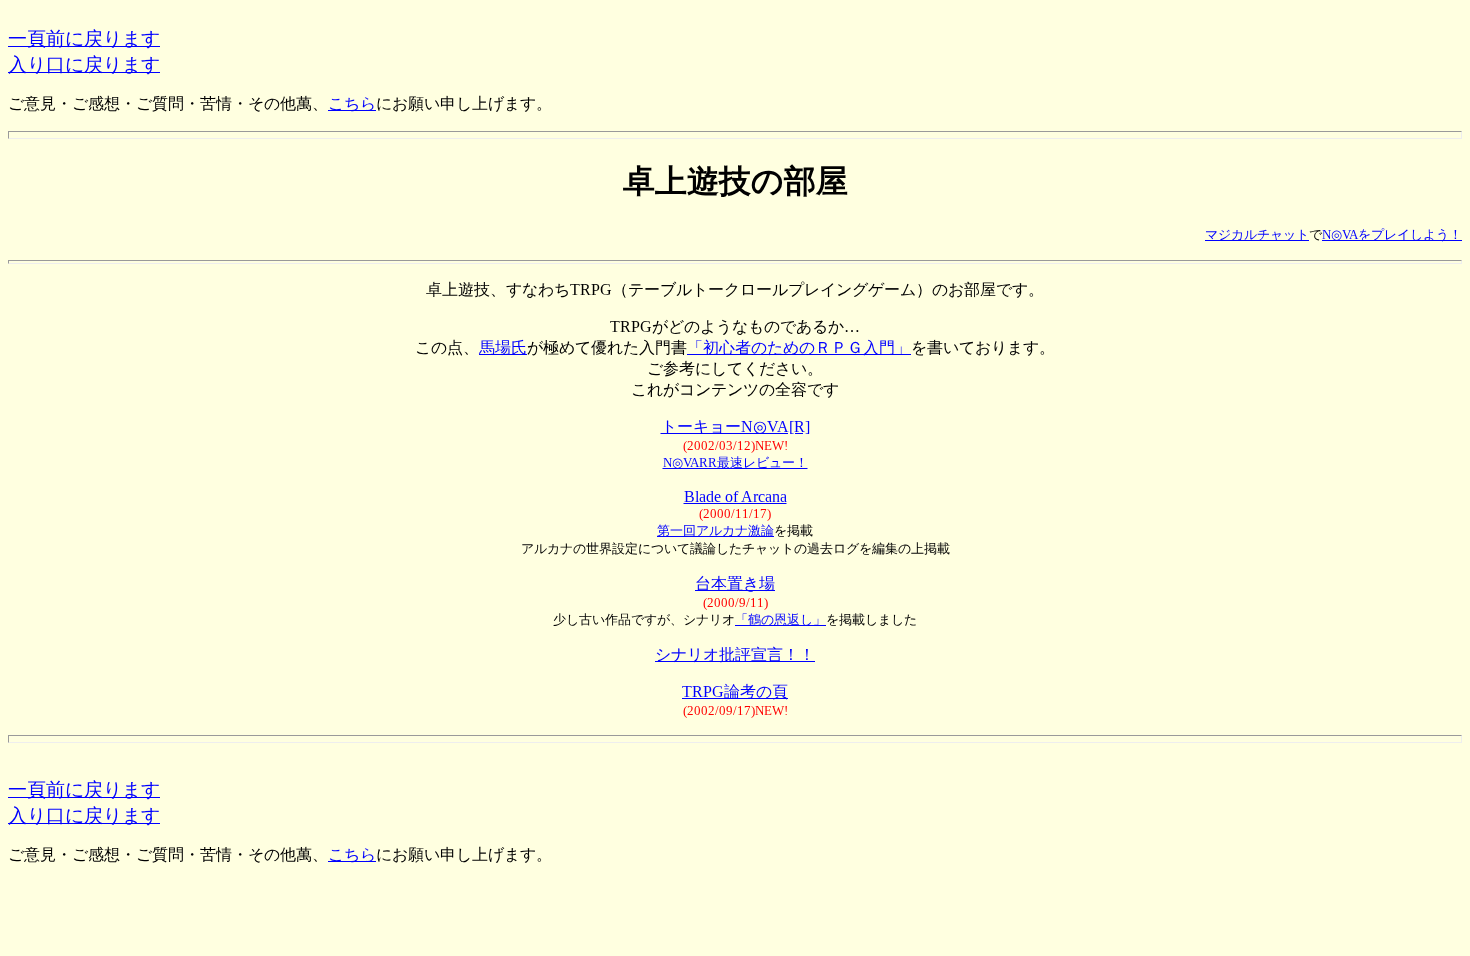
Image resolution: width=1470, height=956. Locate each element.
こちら (352, 103)
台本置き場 (735, 583)
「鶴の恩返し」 (780, 619)
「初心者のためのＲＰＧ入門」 (799, 347)
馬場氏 (503, 347)
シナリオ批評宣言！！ (735, 654)
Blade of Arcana (735, 496)
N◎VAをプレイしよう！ (1392, 234)
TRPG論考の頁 (735, 691)
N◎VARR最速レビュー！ (735, 462)
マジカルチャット (1257, 234)
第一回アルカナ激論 (715, 530)
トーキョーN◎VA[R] (735, 426)
